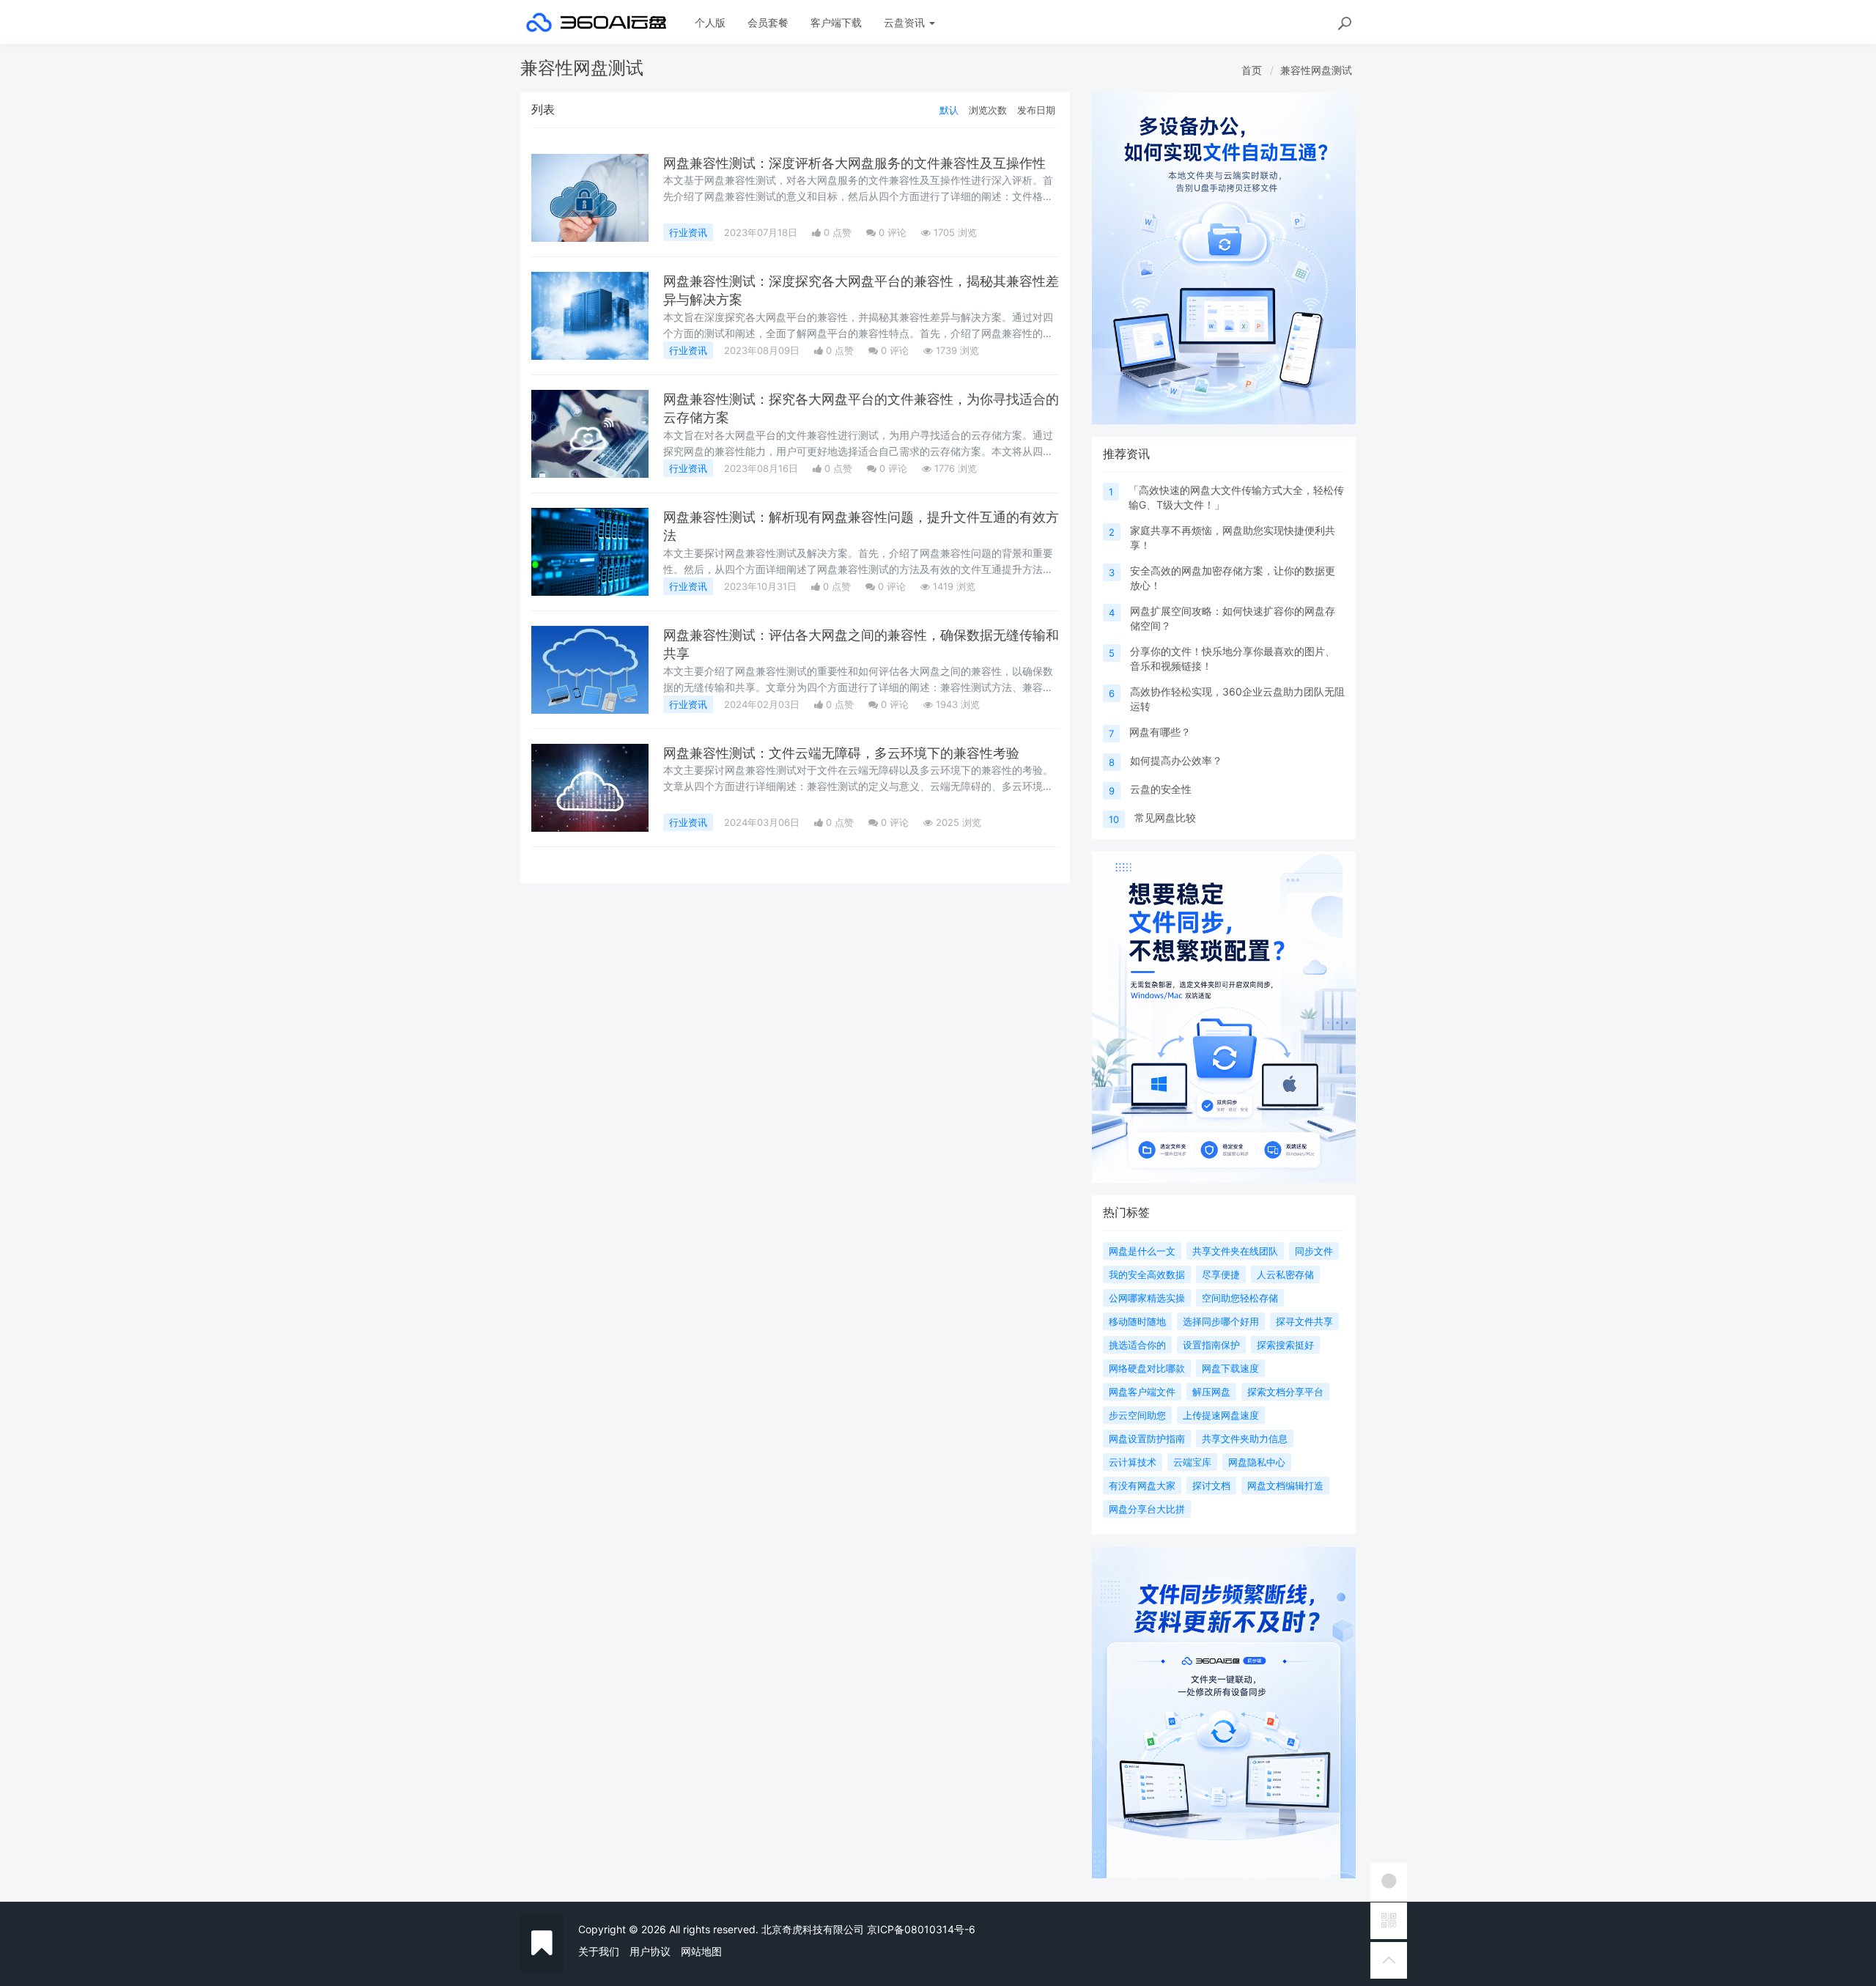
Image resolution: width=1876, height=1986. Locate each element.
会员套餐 (768, 22)
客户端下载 (836, 22)
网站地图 (701, 1951)
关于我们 (599, 1951)
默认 (949, 110)
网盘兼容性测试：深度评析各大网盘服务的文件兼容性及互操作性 (854, 163)
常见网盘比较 (1165, 817)
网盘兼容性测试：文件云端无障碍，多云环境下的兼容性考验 (841, 753)
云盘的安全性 (1161, 789)
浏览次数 (988, 110)
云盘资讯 (906, 22)
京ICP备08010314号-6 (921, 1929)
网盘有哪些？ (1160, 732)
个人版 (710, 22)
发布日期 (1036, 110)
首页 (1252, 70)
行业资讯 (688, 232)
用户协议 (650, 1951)
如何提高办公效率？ (1176, 760)
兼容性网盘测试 (1316, 70)
